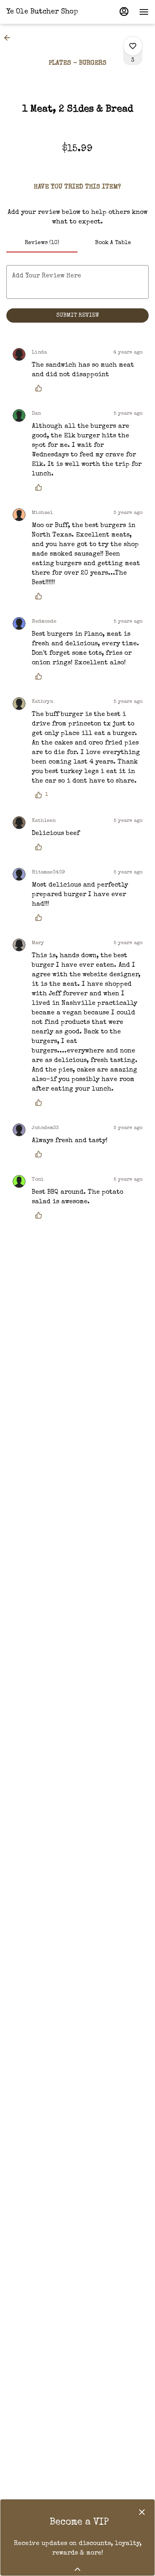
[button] (10, 38)
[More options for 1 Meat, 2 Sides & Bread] (133, 46)
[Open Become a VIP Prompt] (77, 2569)
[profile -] (124, 12)
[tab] (42, 243)
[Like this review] (41, 388)
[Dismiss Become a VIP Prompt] (142, 2512)
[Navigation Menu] (144, 12)
